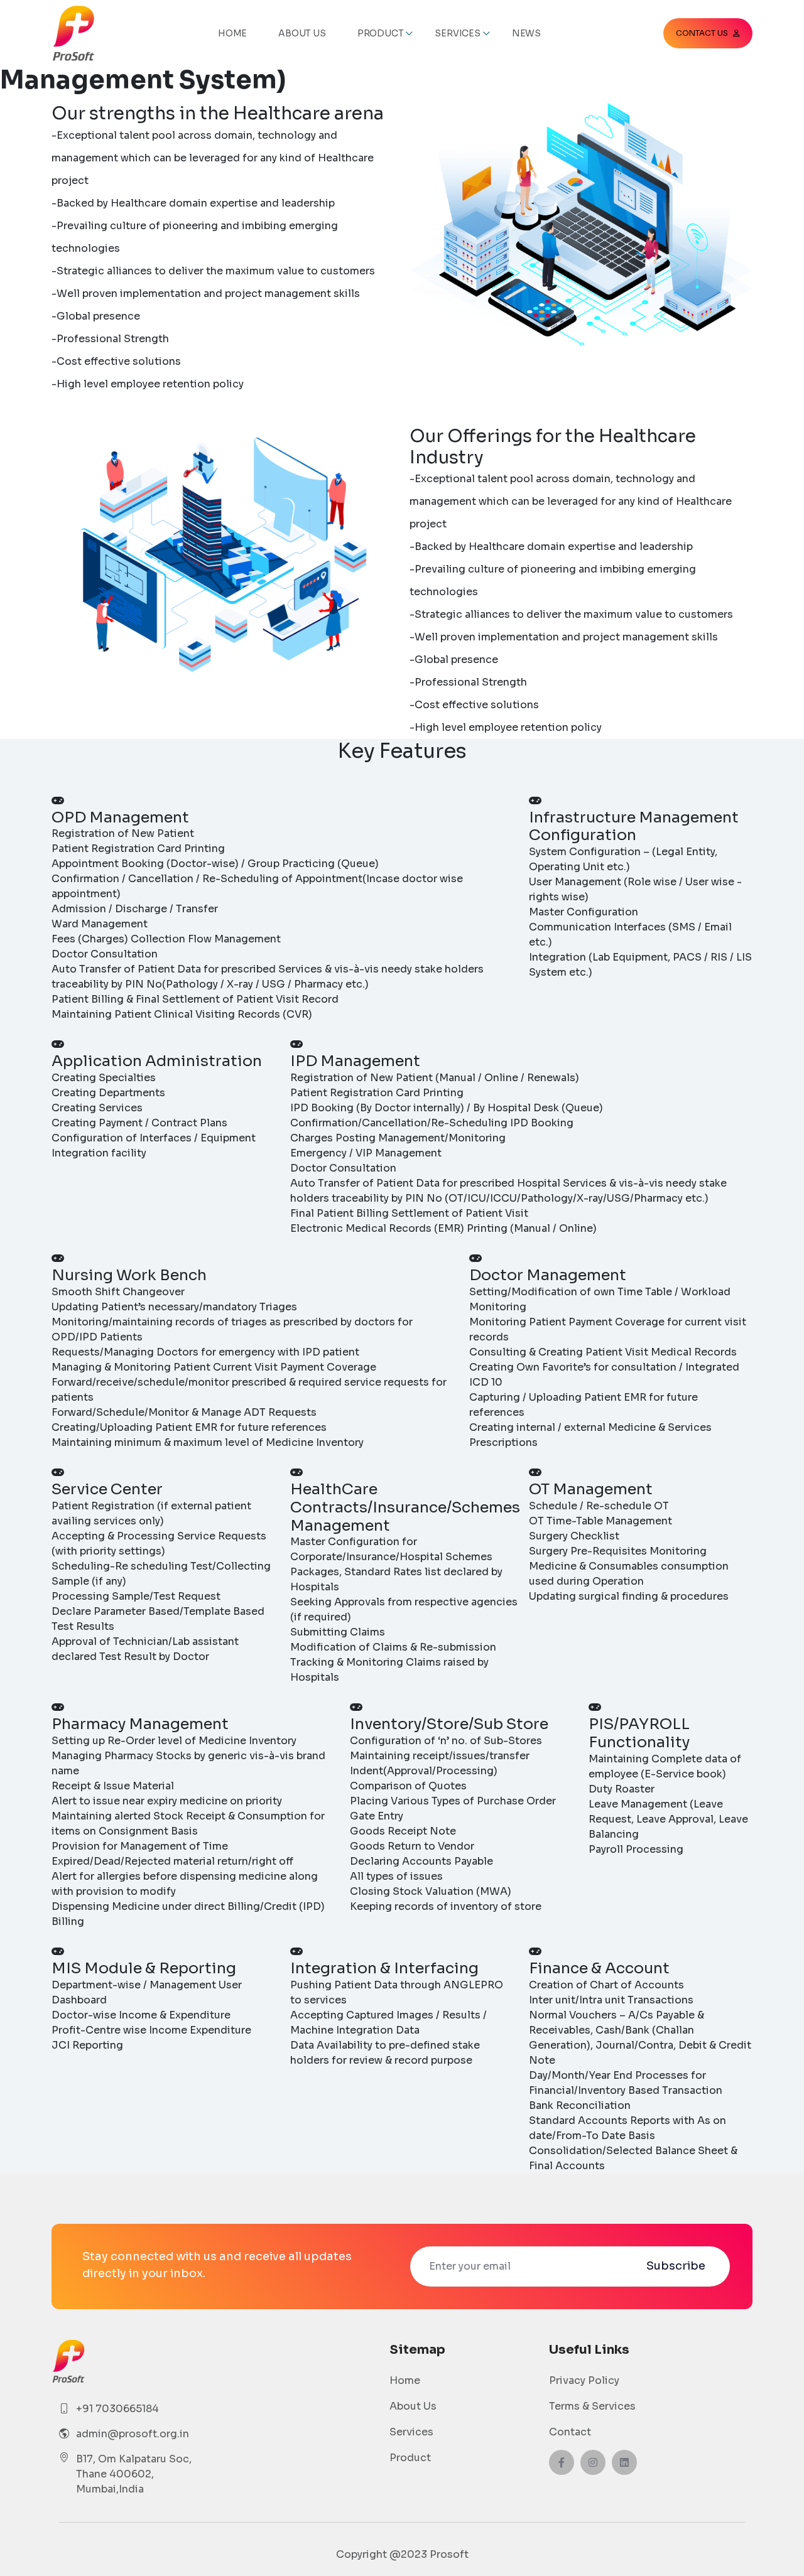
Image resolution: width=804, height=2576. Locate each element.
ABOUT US (302, 33)
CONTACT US (702, 33)
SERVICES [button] (457, 33)
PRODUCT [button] (381, 33)
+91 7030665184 (117, 2409)
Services (411, 2432)
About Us (413, 2406)
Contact (570, 2432)
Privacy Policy (584, 2380)
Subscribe (676, 2266)
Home (405, 2380)
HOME (232, 33)
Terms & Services (592, 2406)
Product (410, 2458)
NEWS (526, 33)
